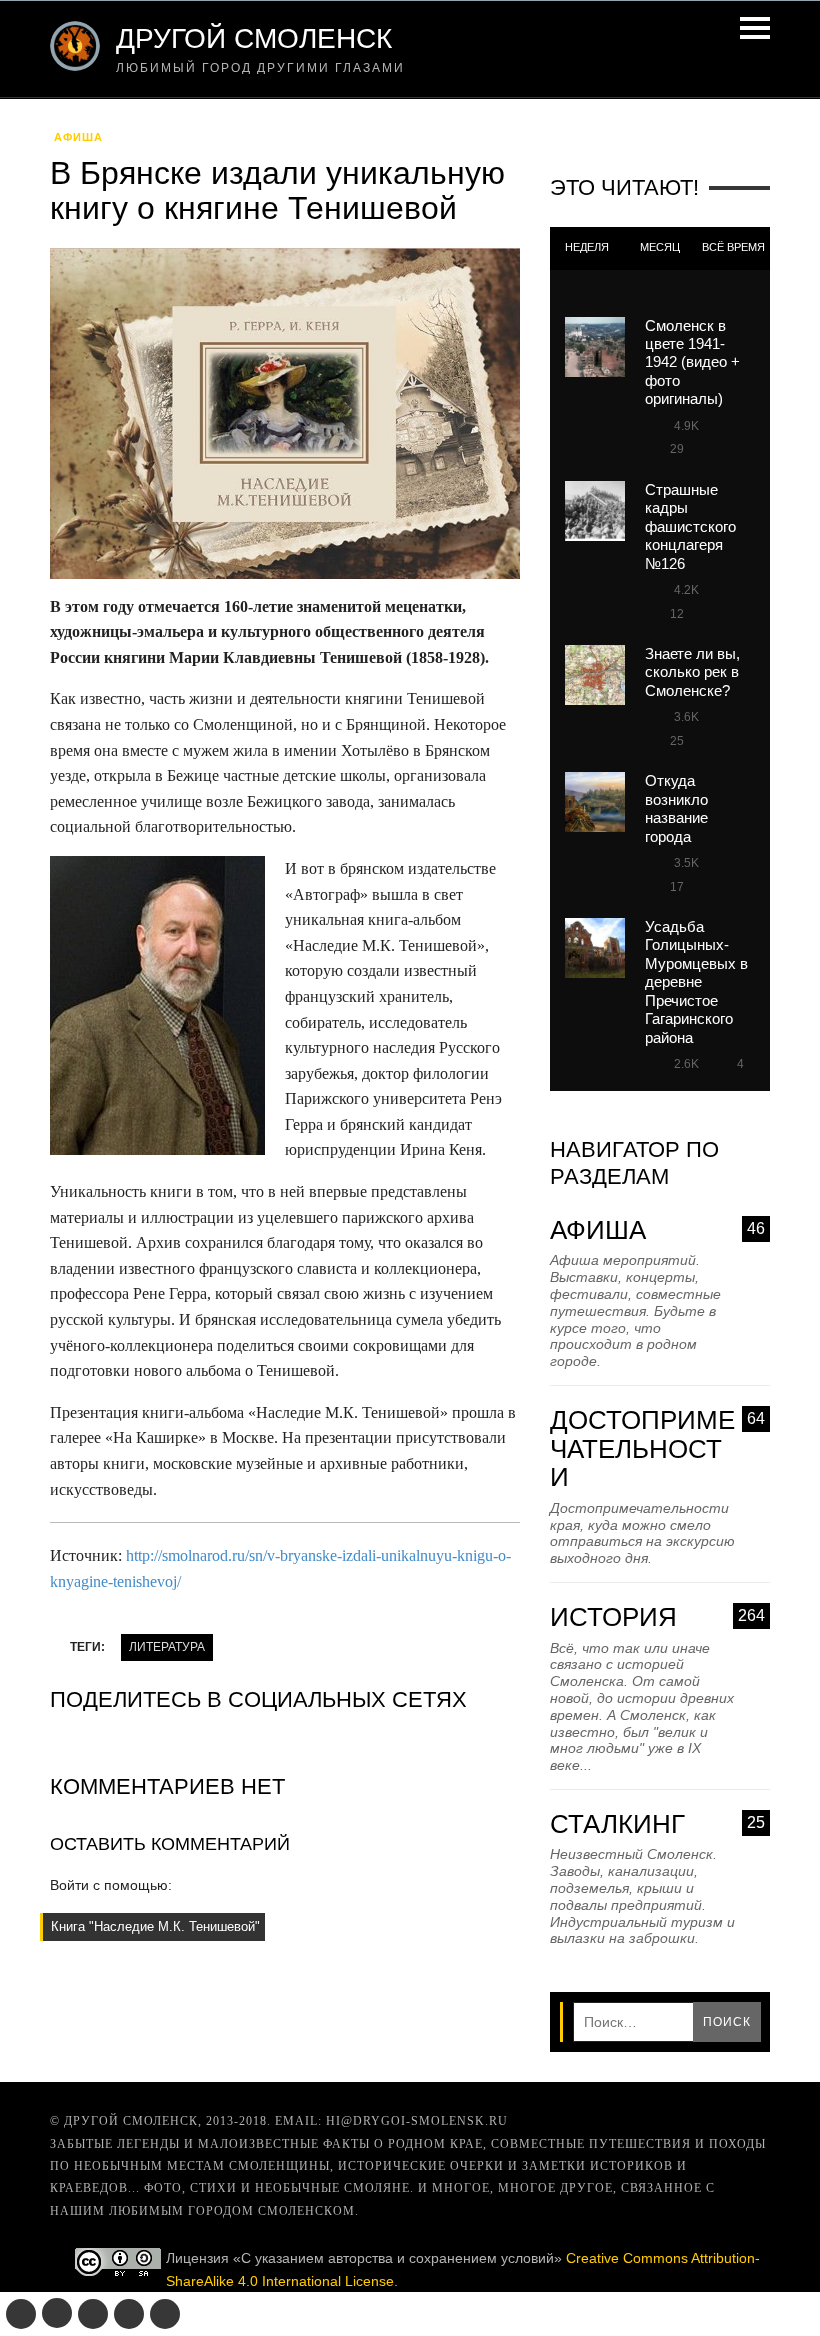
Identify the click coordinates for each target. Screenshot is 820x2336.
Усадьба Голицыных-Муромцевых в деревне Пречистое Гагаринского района (696, 982)
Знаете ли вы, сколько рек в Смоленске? (692, 672)
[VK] (21, 2314)
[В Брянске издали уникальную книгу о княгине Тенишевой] (285, 419)
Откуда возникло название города (676, 808)
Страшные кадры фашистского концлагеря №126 (690, 526)
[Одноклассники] (57, 2313)
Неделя (587, 247)
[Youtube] (129, 2314)
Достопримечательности (657, 1449)
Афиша (78, 137)
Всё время (733, 247)
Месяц (660, 247)
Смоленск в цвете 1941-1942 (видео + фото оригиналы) (692, 362)
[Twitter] (93, 2314)
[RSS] (165, 2314)
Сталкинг (657, 1824)
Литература (167, 1647)
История (657, 1617)
